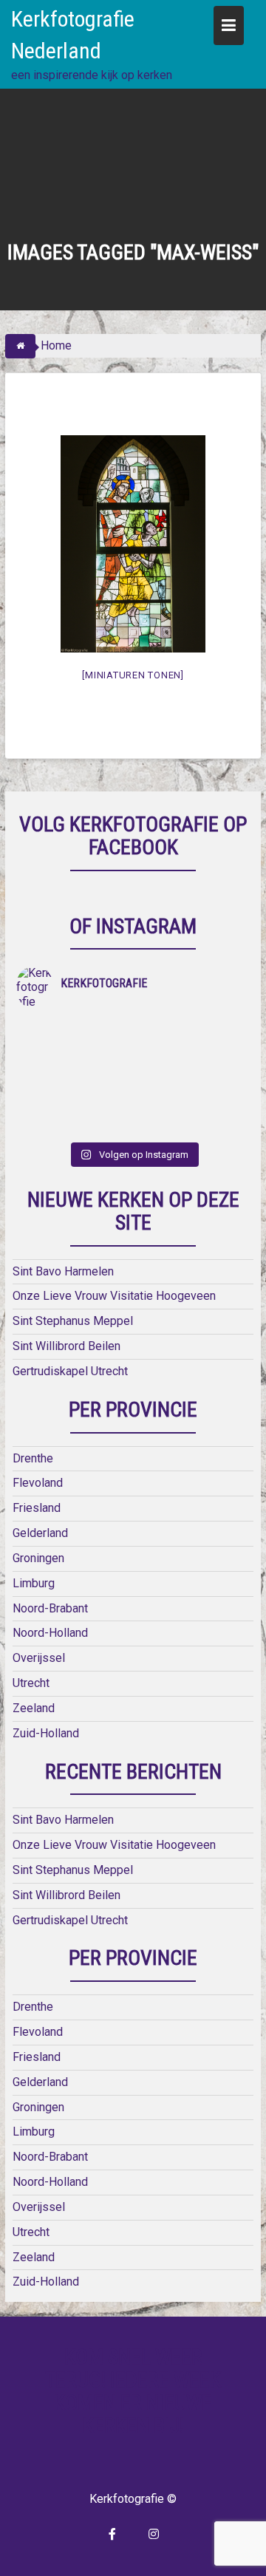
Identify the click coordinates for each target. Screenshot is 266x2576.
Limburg (34, 1583)
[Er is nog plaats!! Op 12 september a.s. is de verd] (75, 1029)
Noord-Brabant (50, 1608)
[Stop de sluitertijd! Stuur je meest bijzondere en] (191, 1029)
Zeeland (34, 1708)
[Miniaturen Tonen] (133, 675)
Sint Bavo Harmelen (63, 1271)
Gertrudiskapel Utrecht (70, 1371)
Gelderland (40, 1533)
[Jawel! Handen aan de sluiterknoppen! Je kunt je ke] (75, 1087)
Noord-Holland (50, 1633)
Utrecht (31, 1683)
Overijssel (39, 1658)
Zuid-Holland (46, 1733)
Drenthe (33, 1458)
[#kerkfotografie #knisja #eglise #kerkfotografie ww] (191, 1125)
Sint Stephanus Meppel (73, 1321)
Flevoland (38, 1483)
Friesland (37, 1508)
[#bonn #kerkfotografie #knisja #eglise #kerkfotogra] (191, 1087)
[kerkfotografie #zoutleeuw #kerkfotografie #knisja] (75, 1049)
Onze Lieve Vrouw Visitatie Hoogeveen (114, 1296)
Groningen (38, 1558)
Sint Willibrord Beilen (66, 1346)
